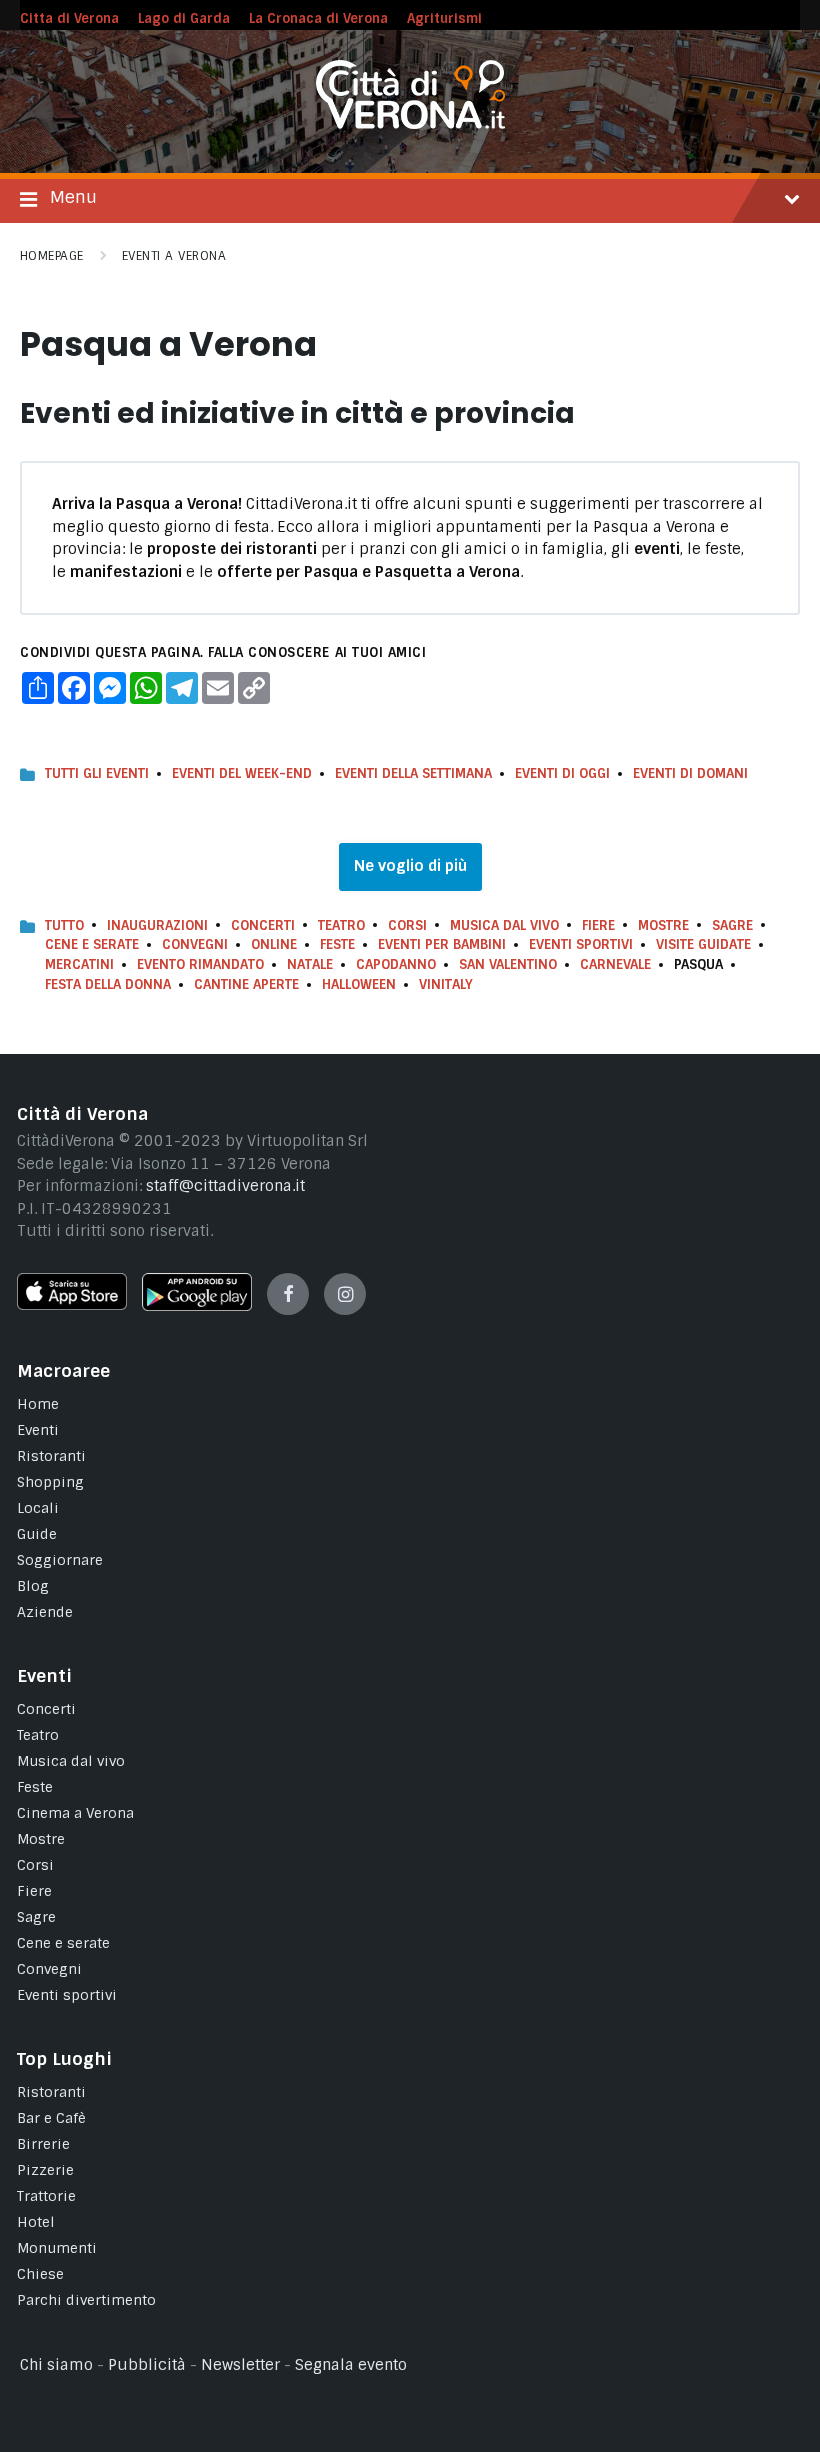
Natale (310, 964)
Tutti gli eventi (97, 773)
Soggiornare (60, 1560)
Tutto (64, 925)
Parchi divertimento (86, 2300)
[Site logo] (410, 124)
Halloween (359, 984)
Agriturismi (444, 18)
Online (274, 944)
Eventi (38, 1430)
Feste (337, 944)
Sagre (732, 925)
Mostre (663, 925)
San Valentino (508, 964)
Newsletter (240, 2365)
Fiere (598, 925)
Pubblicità (147, 2365)
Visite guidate (703, 944)
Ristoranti (51, 1456)
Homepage (52, 256)
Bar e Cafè (51, 2118)
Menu (73, 197)
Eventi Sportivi (581, 944)
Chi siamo (56, 2365)
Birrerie (43, 2144)
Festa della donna (108, 984)
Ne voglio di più (410, 866)
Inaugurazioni (157, 925)
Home (38, 1404)
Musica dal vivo (504, 925)
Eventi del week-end (242, 773)
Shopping (50, 1482)
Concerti (263, 925)
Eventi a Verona (174, 256)
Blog (33, 1586)
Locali (38, 1508)
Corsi (407, 925)
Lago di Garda (184, 18)
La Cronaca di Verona (318, 18)
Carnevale (615, 964)
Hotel (36, 2222)
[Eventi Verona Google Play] (197, 1306)
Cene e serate (92, 944)
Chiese (40, 2274)
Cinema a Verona (75, 1813)
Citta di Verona (69, 18)
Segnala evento (351, 2365)
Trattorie (46, 2196)
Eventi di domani (690, 773)
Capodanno (396, 964)
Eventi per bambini (442, 944)
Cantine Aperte (246, 984)
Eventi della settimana (413, 773)
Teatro (341, 925)
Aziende (45, 1612)
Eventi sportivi (67, 1995)
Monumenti (57, 2248)
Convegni (195, 944)
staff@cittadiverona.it (225, 1186)
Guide (37, 1534)
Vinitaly (446, 984)
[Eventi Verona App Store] (72, 1305)
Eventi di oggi (562, 773)
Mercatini (79, 964)
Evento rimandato (200, 964)
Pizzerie (45, 2170)
